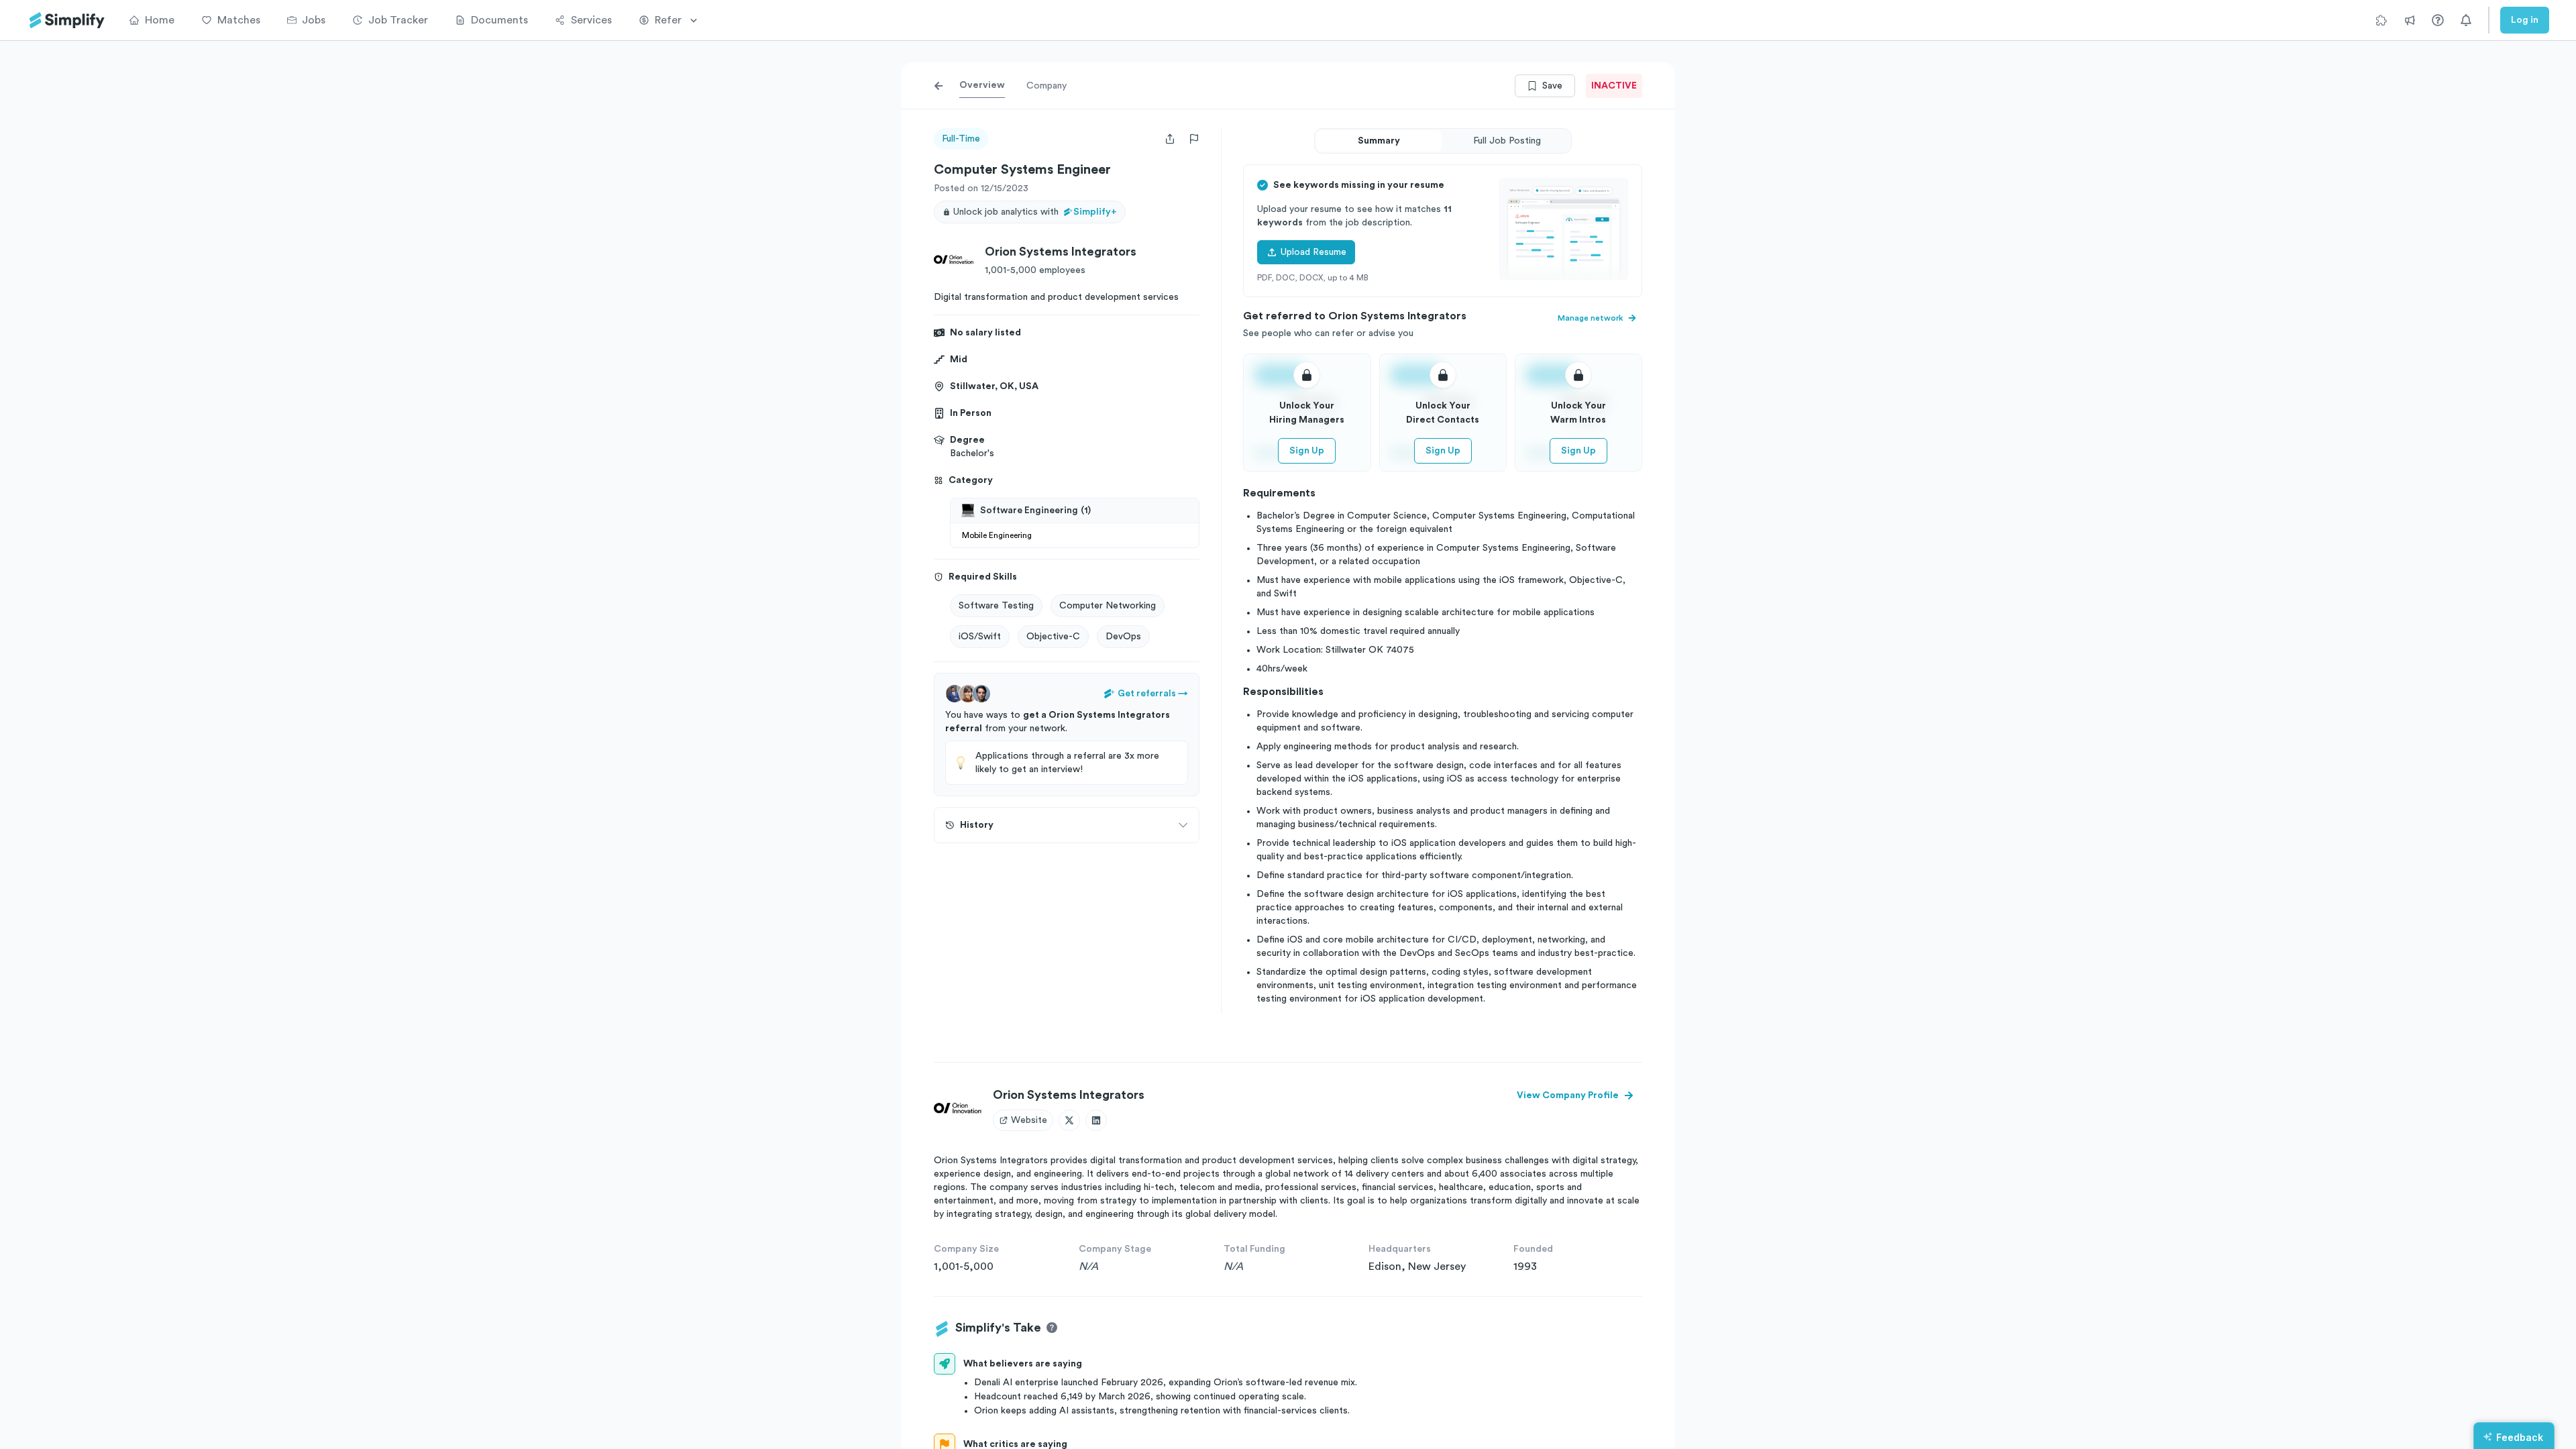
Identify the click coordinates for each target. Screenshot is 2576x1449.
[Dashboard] (67, 20)
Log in (2525, 20)
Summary (1379, 141)
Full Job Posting (1507, 141)
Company (1046, 86)
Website (1029, 1120)
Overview (982, 85)
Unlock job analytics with (1035, 212)
